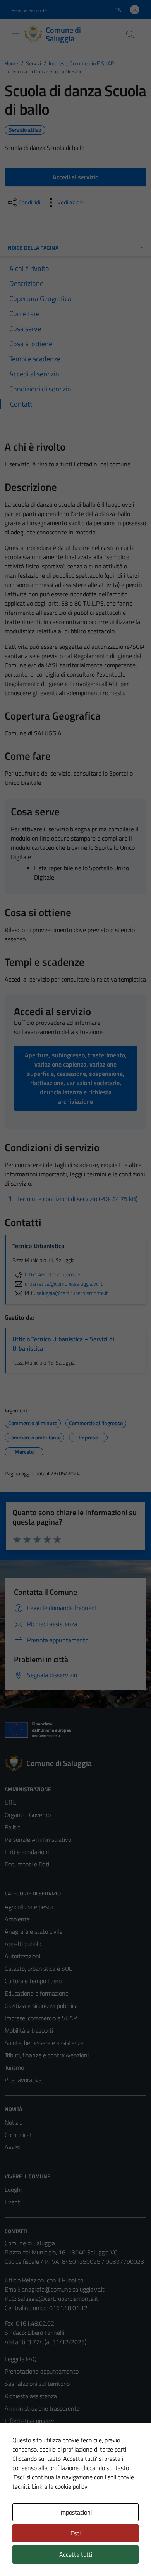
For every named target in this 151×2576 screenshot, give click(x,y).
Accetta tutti (76, 2554)
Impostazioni (75, 2512)
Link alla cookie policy (60, 2486)
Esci (75, 2533)
